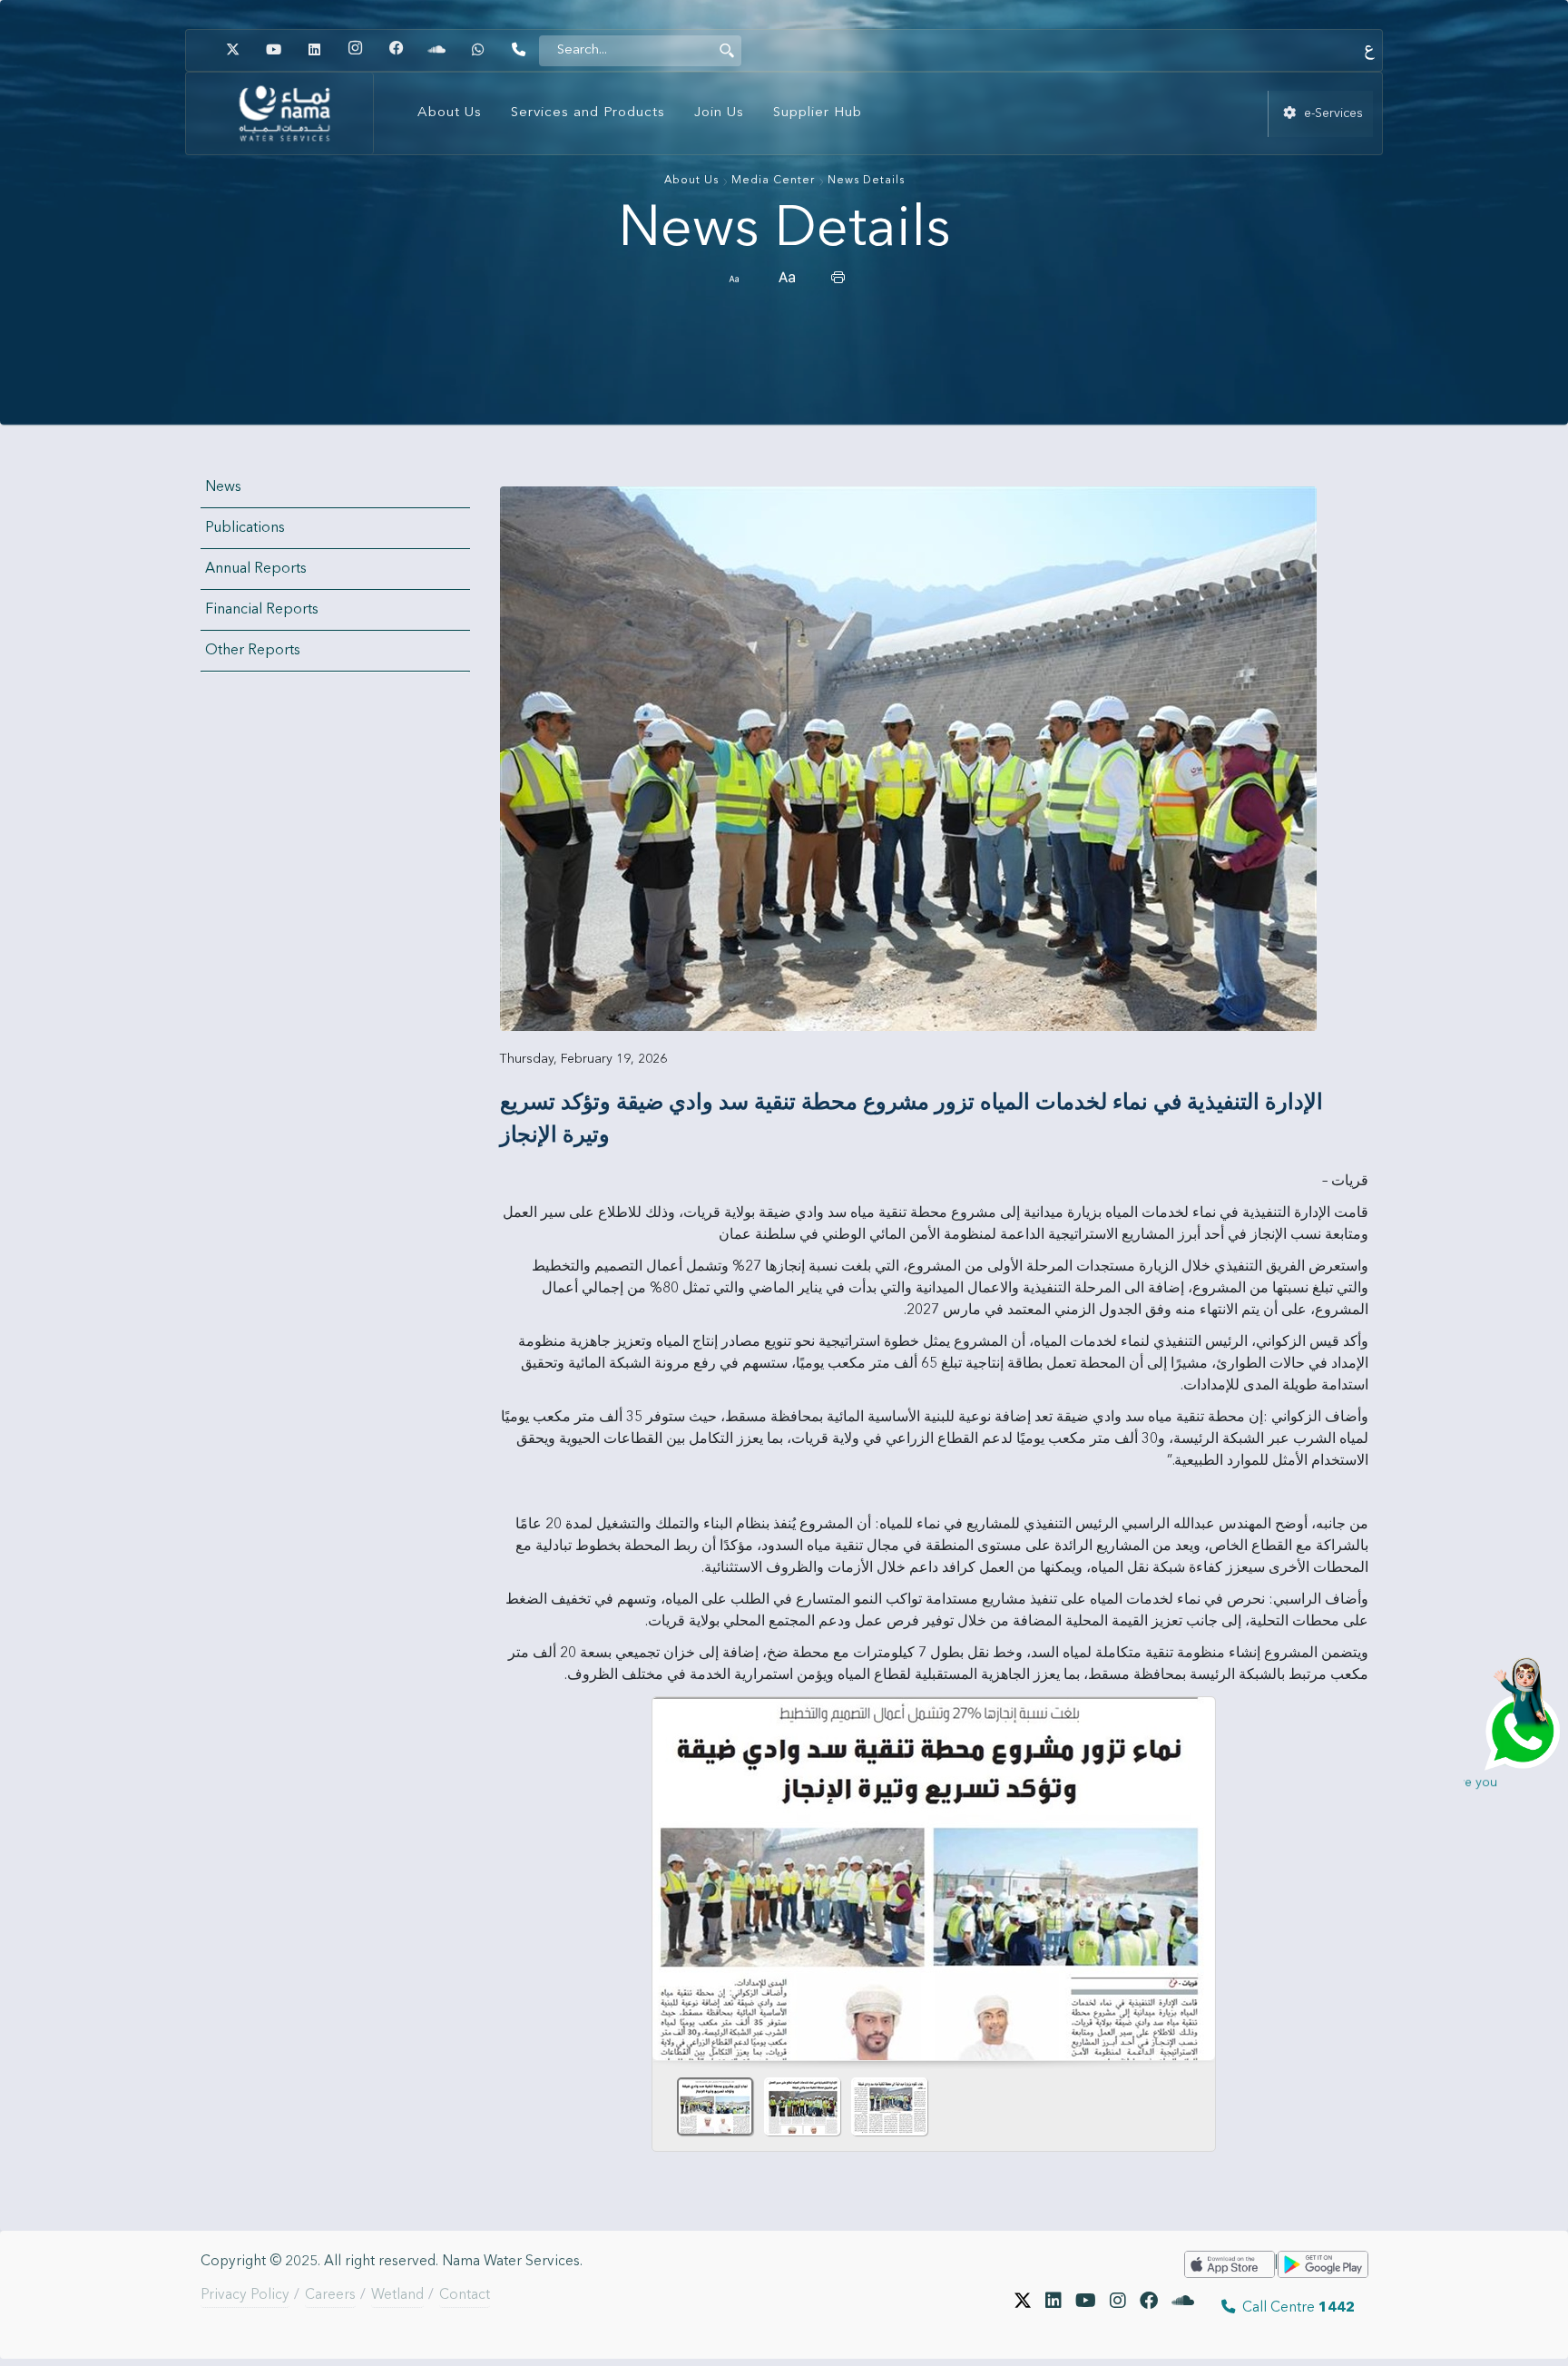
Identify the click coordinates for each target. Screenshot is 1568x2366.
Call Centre (1295, 2308)
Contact (465, 2295)
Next (1194, 1872)
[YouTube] (1086, 2308)
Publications (245, 528)
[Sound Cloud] (436, 50)
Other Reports (253, 651)
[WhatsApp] (477, 50)
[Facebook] (396, 50)
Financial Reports (262, 610)
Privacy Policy (245, 2295)
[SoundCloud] (1183, 2308)
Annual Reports (256, 569)
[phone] (518, 50)
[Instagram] (355, 50)
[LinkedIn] (314, 50)
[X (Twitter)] (1023, 2308)
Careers (330, 2295)
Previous (673, 1872)
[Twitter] (232, 50)
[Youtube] (273, 50)
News (223, 487)
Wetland (397, 2295)
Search (727, 50)
